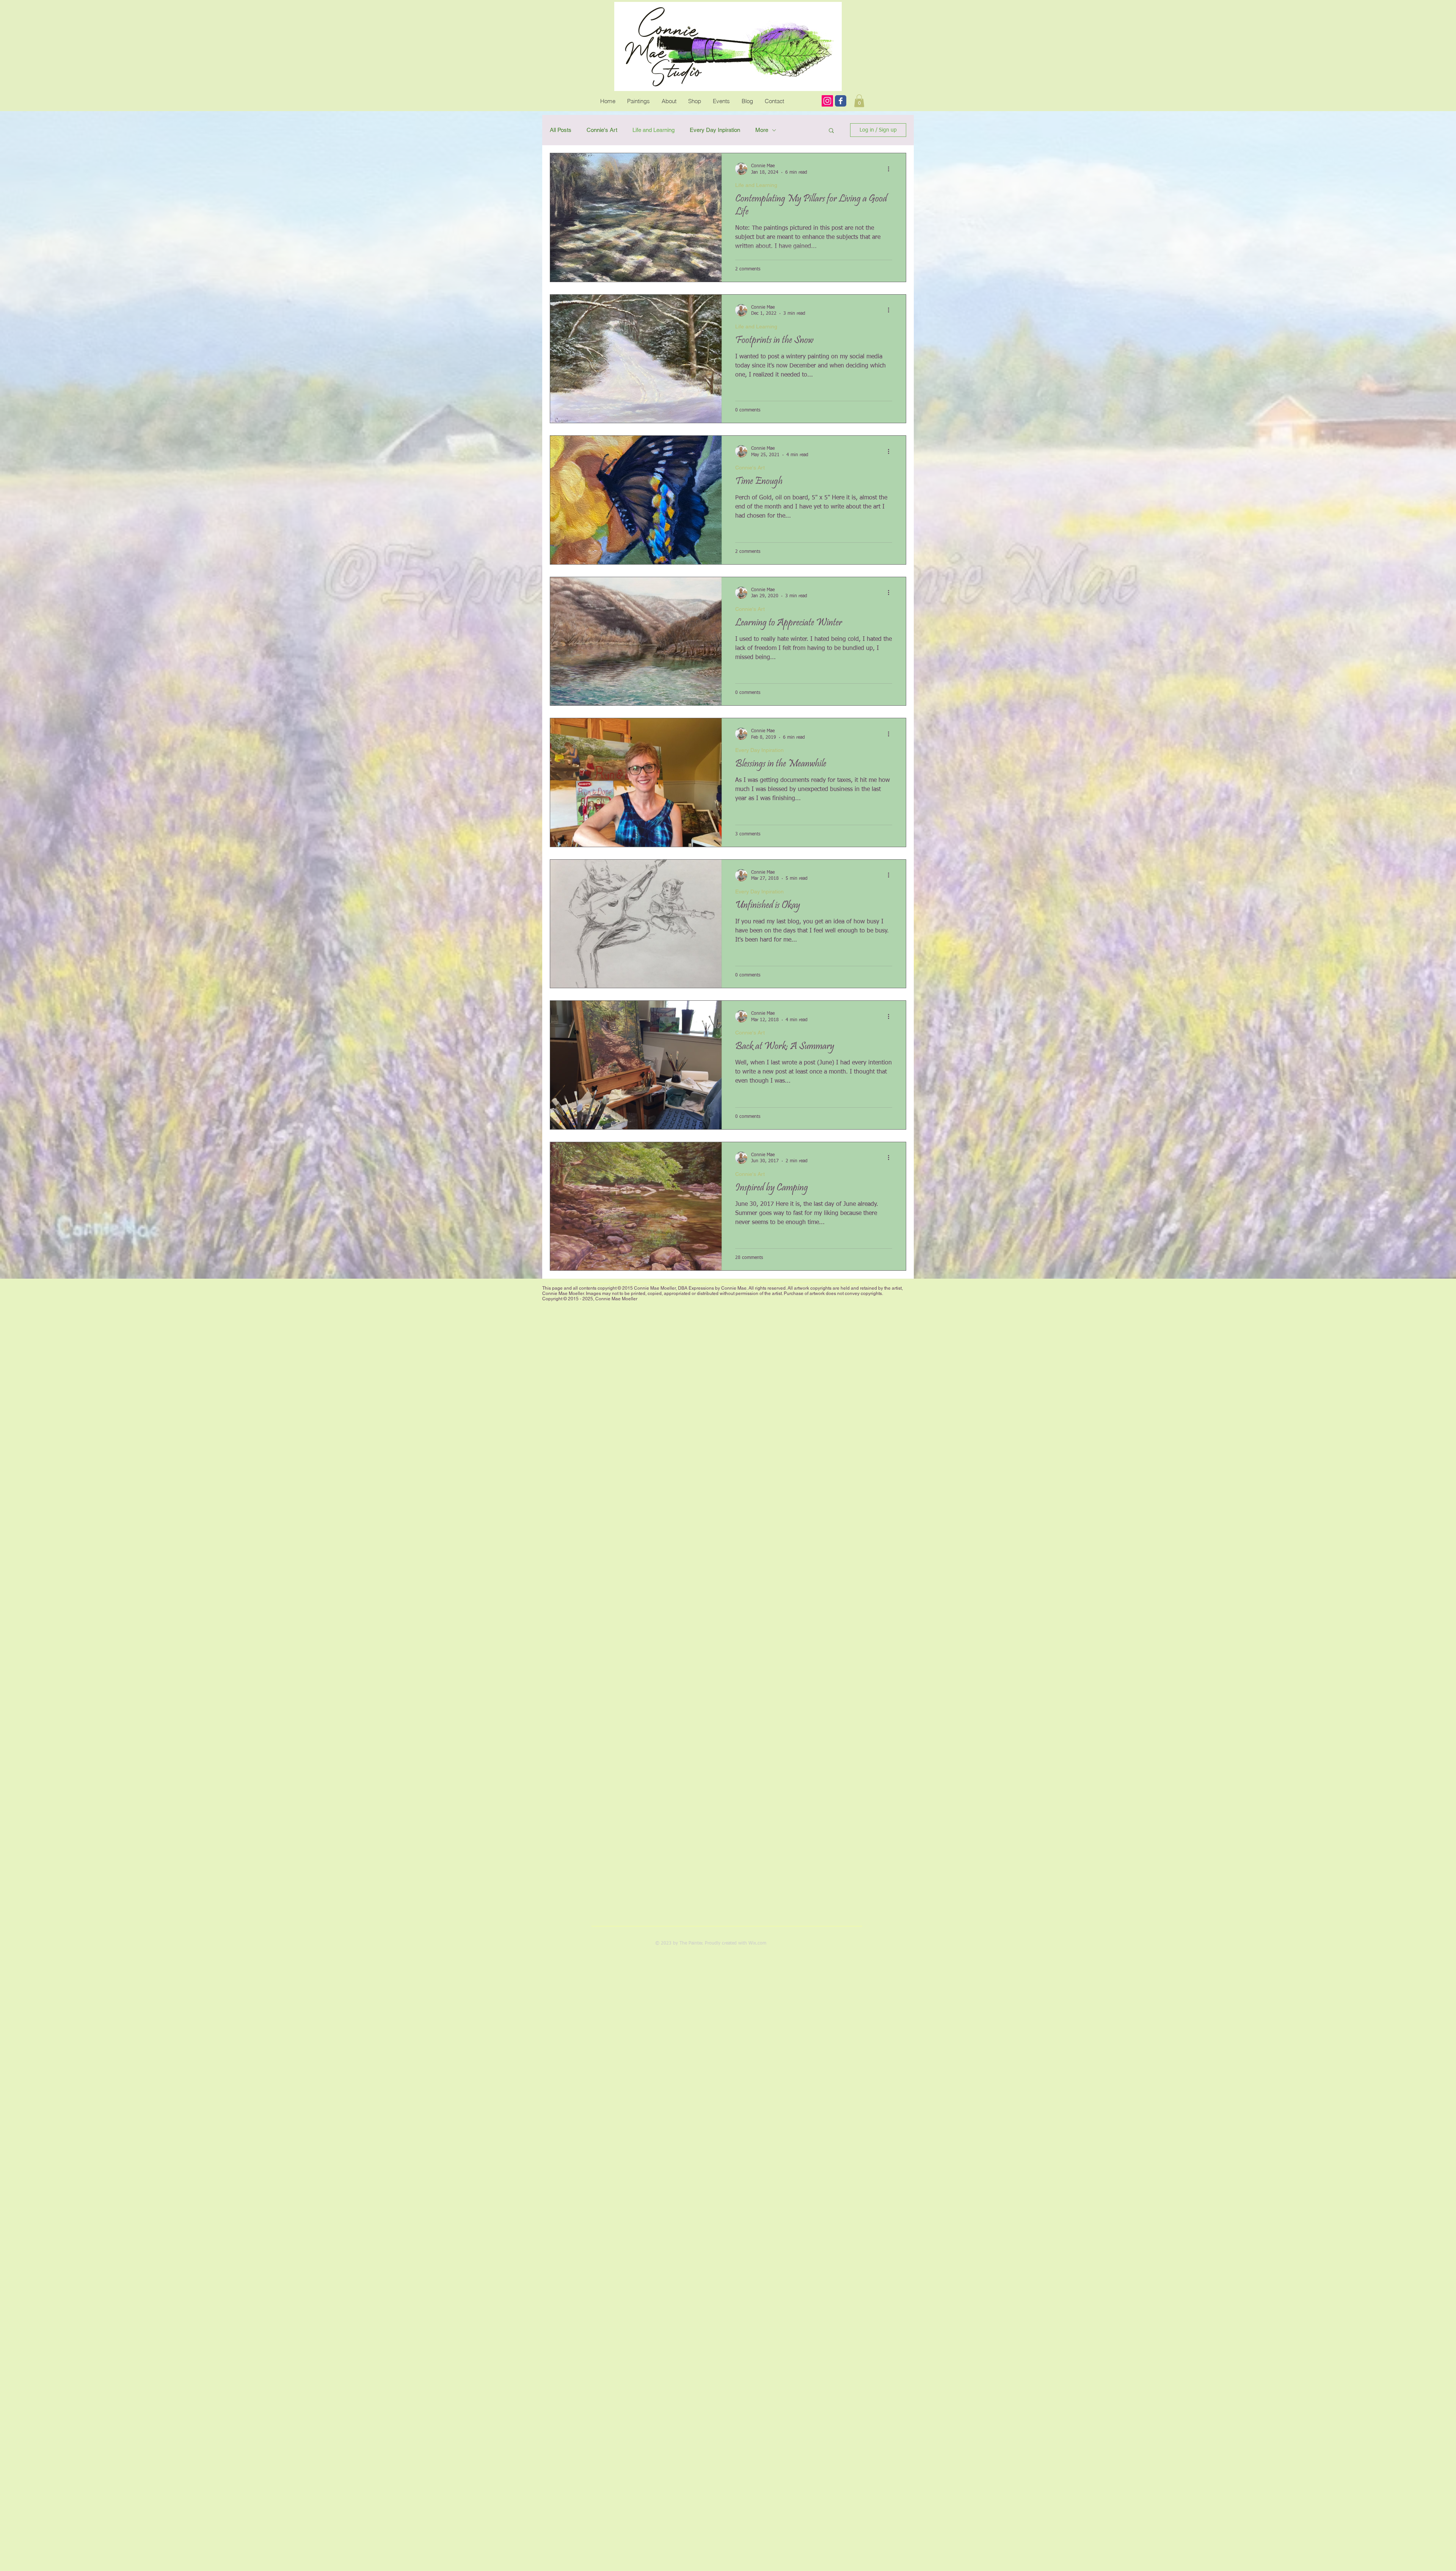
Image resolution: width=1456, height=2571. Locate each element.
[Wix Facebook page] (841, 101)
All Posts (561, 130)
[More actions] (891, 169)
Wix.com (757, 1943)
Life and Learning (653, 130)
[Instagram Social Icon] (827, 101)
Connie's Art (602, 130)
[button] (831, 131)
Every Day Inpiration (715, 130)
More (762, 130)
